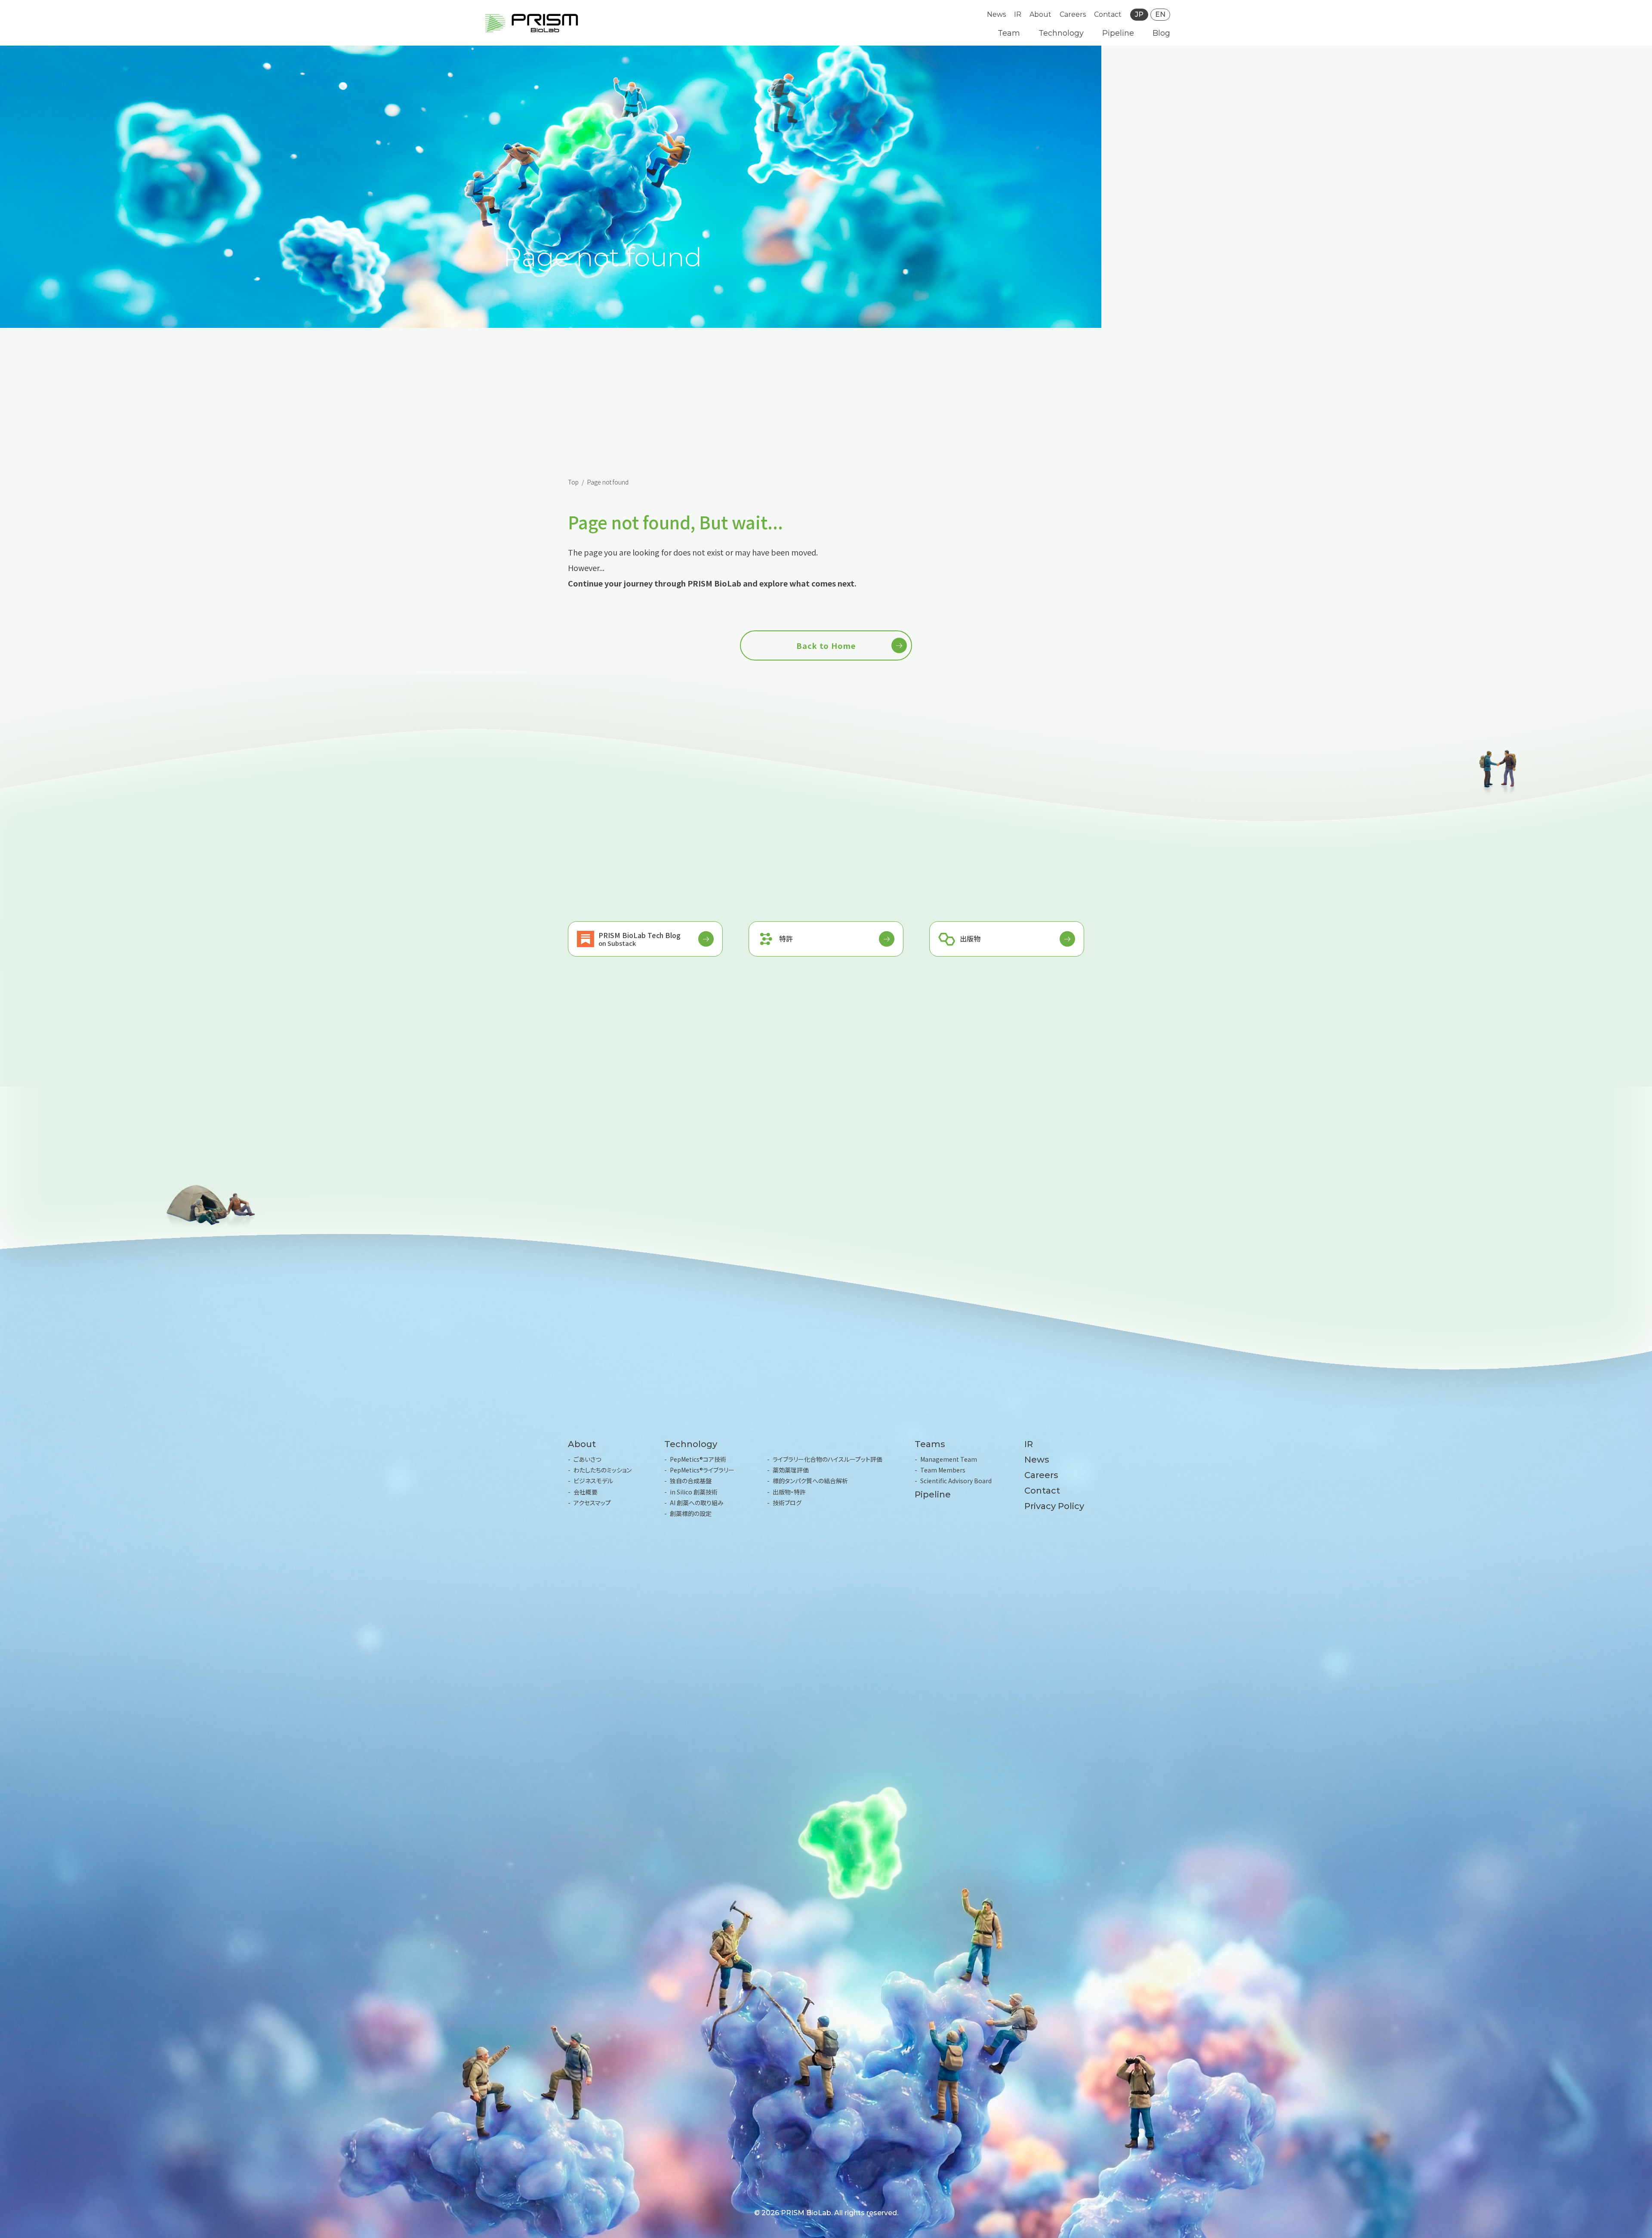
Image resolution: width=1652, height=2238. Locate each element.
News (996, 14)
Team (1009, 33)
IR (1018, 14)
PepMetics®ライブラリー (702, 1470)
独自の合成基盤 (691, 1481)
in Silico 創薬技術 (694, 1492)
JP (1139, 14)
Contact (1108, 14)
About (1040, 14)
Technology (1061, 33)
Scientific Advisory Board (956, 1481)
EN (1160, 14)
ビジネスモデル (593, 1481)
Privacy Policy (1054, 1506)
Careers (1073, 14)
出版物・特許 (789, 1492)
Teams (930, 1444)
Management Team (949, 1459)
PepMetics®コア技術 (698, 1459)
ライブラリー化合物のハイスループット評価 (828, 1459)
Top (573, 482)
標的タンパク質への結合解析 (810, 1481)
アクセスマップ (592, 1503)
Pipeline (1118, 33)
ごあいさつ (587, 1459)
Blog (1161, 33)
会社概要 (586, 1492)
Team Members (943, 1470)
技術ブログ (787, 1503)
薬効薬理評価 (791, 1470)
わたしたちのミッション (603, 1470)
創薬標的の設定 (691, 1513)
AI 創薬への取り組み (697, 1503)
